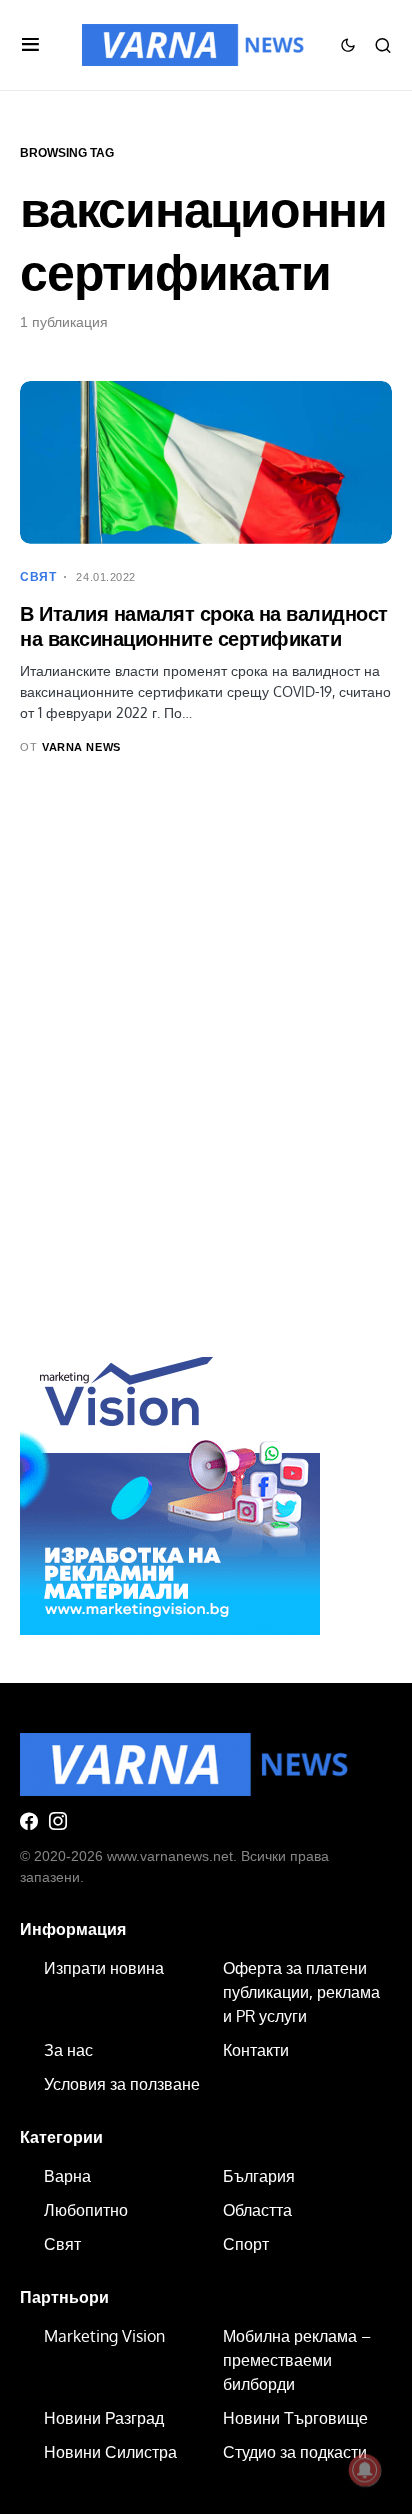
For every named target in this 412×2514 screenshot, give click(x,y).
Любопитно (86, 2210)
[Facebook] (29, 1821)
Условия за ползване (122, 2084)
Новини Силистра (110, 2452)
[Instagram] (58, 1821)
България (259, 2176)
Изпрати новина (104, 1968)
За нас (68, 2050)
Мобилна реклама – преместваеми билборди (297, 2360)
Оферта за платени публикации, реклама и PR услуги (301, 1992)
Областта (257, 2210)
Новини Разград (104, 2418)
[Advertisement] (206, 1081)
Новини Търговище (295, 2418)
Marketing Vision (104, 2336)
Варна (67, 2176)
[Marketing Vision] (170, 1484)
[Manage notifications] (365, 2470)
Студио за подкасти (295, 2452)
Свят (38, 577)
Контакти (256, 2050)
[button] (30, 45)
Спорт (246, 2244)
